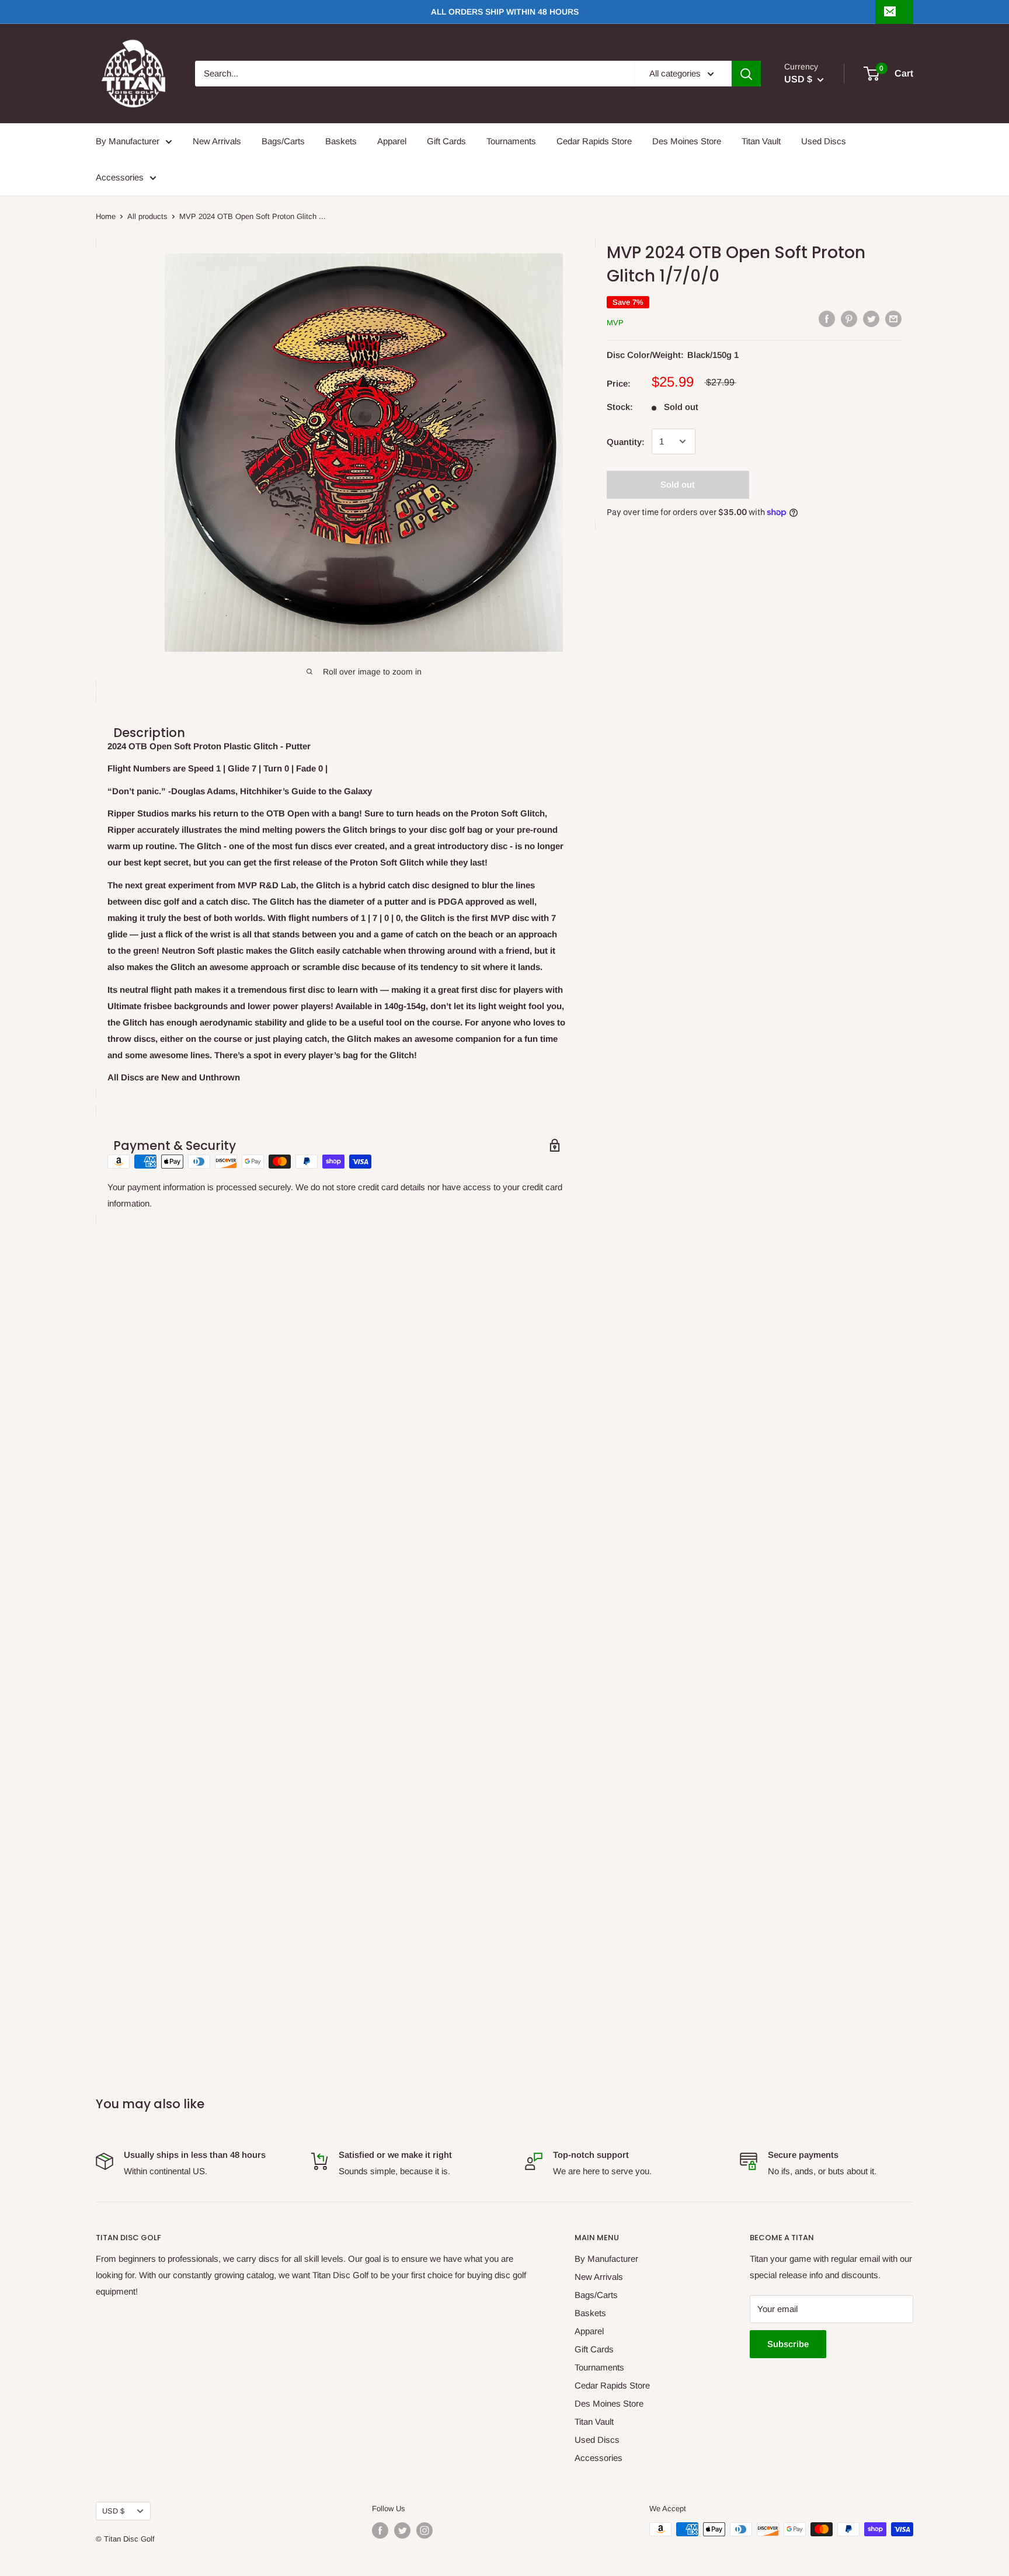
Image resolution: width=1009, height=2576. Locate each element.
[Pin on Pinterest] (849, 319)
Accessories (120, 177)
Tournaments (511, 141)
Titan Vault (761, 141)
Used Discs (824, 141)
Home (106, 216)
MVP (615, 323)
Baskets (341, 141)
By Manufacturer (128, 141)
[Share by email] (893, 319)
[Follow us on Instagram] (425, 2530)
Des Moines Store (687, 141)
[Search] (746, 74)
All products (147, 216)
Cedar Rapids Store (594, 141)
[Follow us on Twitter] (402, 2530)
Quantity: (626, 441)
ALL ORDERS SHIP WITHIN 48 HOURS (505, 12)
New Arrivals (217, 141)
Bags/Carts (283, 141)
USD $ (113, 2511)
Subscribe (788, 2344)
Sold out (678, 484)
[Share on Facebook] (827, 319)
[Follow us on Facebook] (380, 2530)
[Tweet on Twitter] (871, 319)
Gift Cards (446, 141)
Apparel (392, 141)
